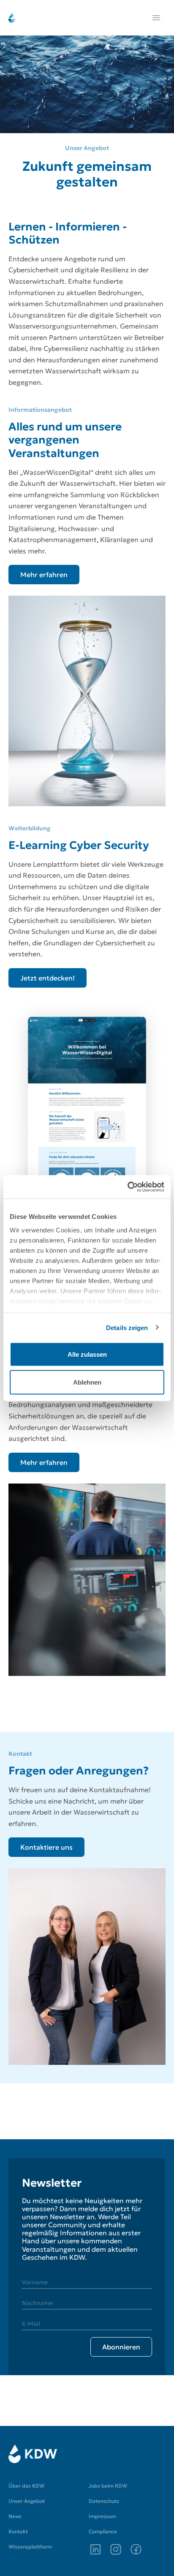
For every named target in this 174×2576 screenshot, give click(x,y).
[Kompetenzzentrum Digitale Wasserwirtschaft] (12, 18)
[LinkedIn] (95, 2549)
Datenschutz (104, 2501)
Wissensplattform (30, 2547)
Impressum (102, 2516)
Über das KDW (26, 2486)
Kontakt (18, 2531)
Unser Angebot (27, 2501)
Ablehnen (87, 1382)
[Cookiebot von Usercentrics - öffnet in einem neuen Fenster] (127, 1187)
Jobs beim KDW (108, 2486)
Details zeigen (127, 1327)
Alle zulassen (87, 1354)
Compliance (103, 2531)
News (15, 2516)
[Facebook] (136, 2549)
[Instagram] (116, 2549)
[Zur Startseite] (33, 2454)
